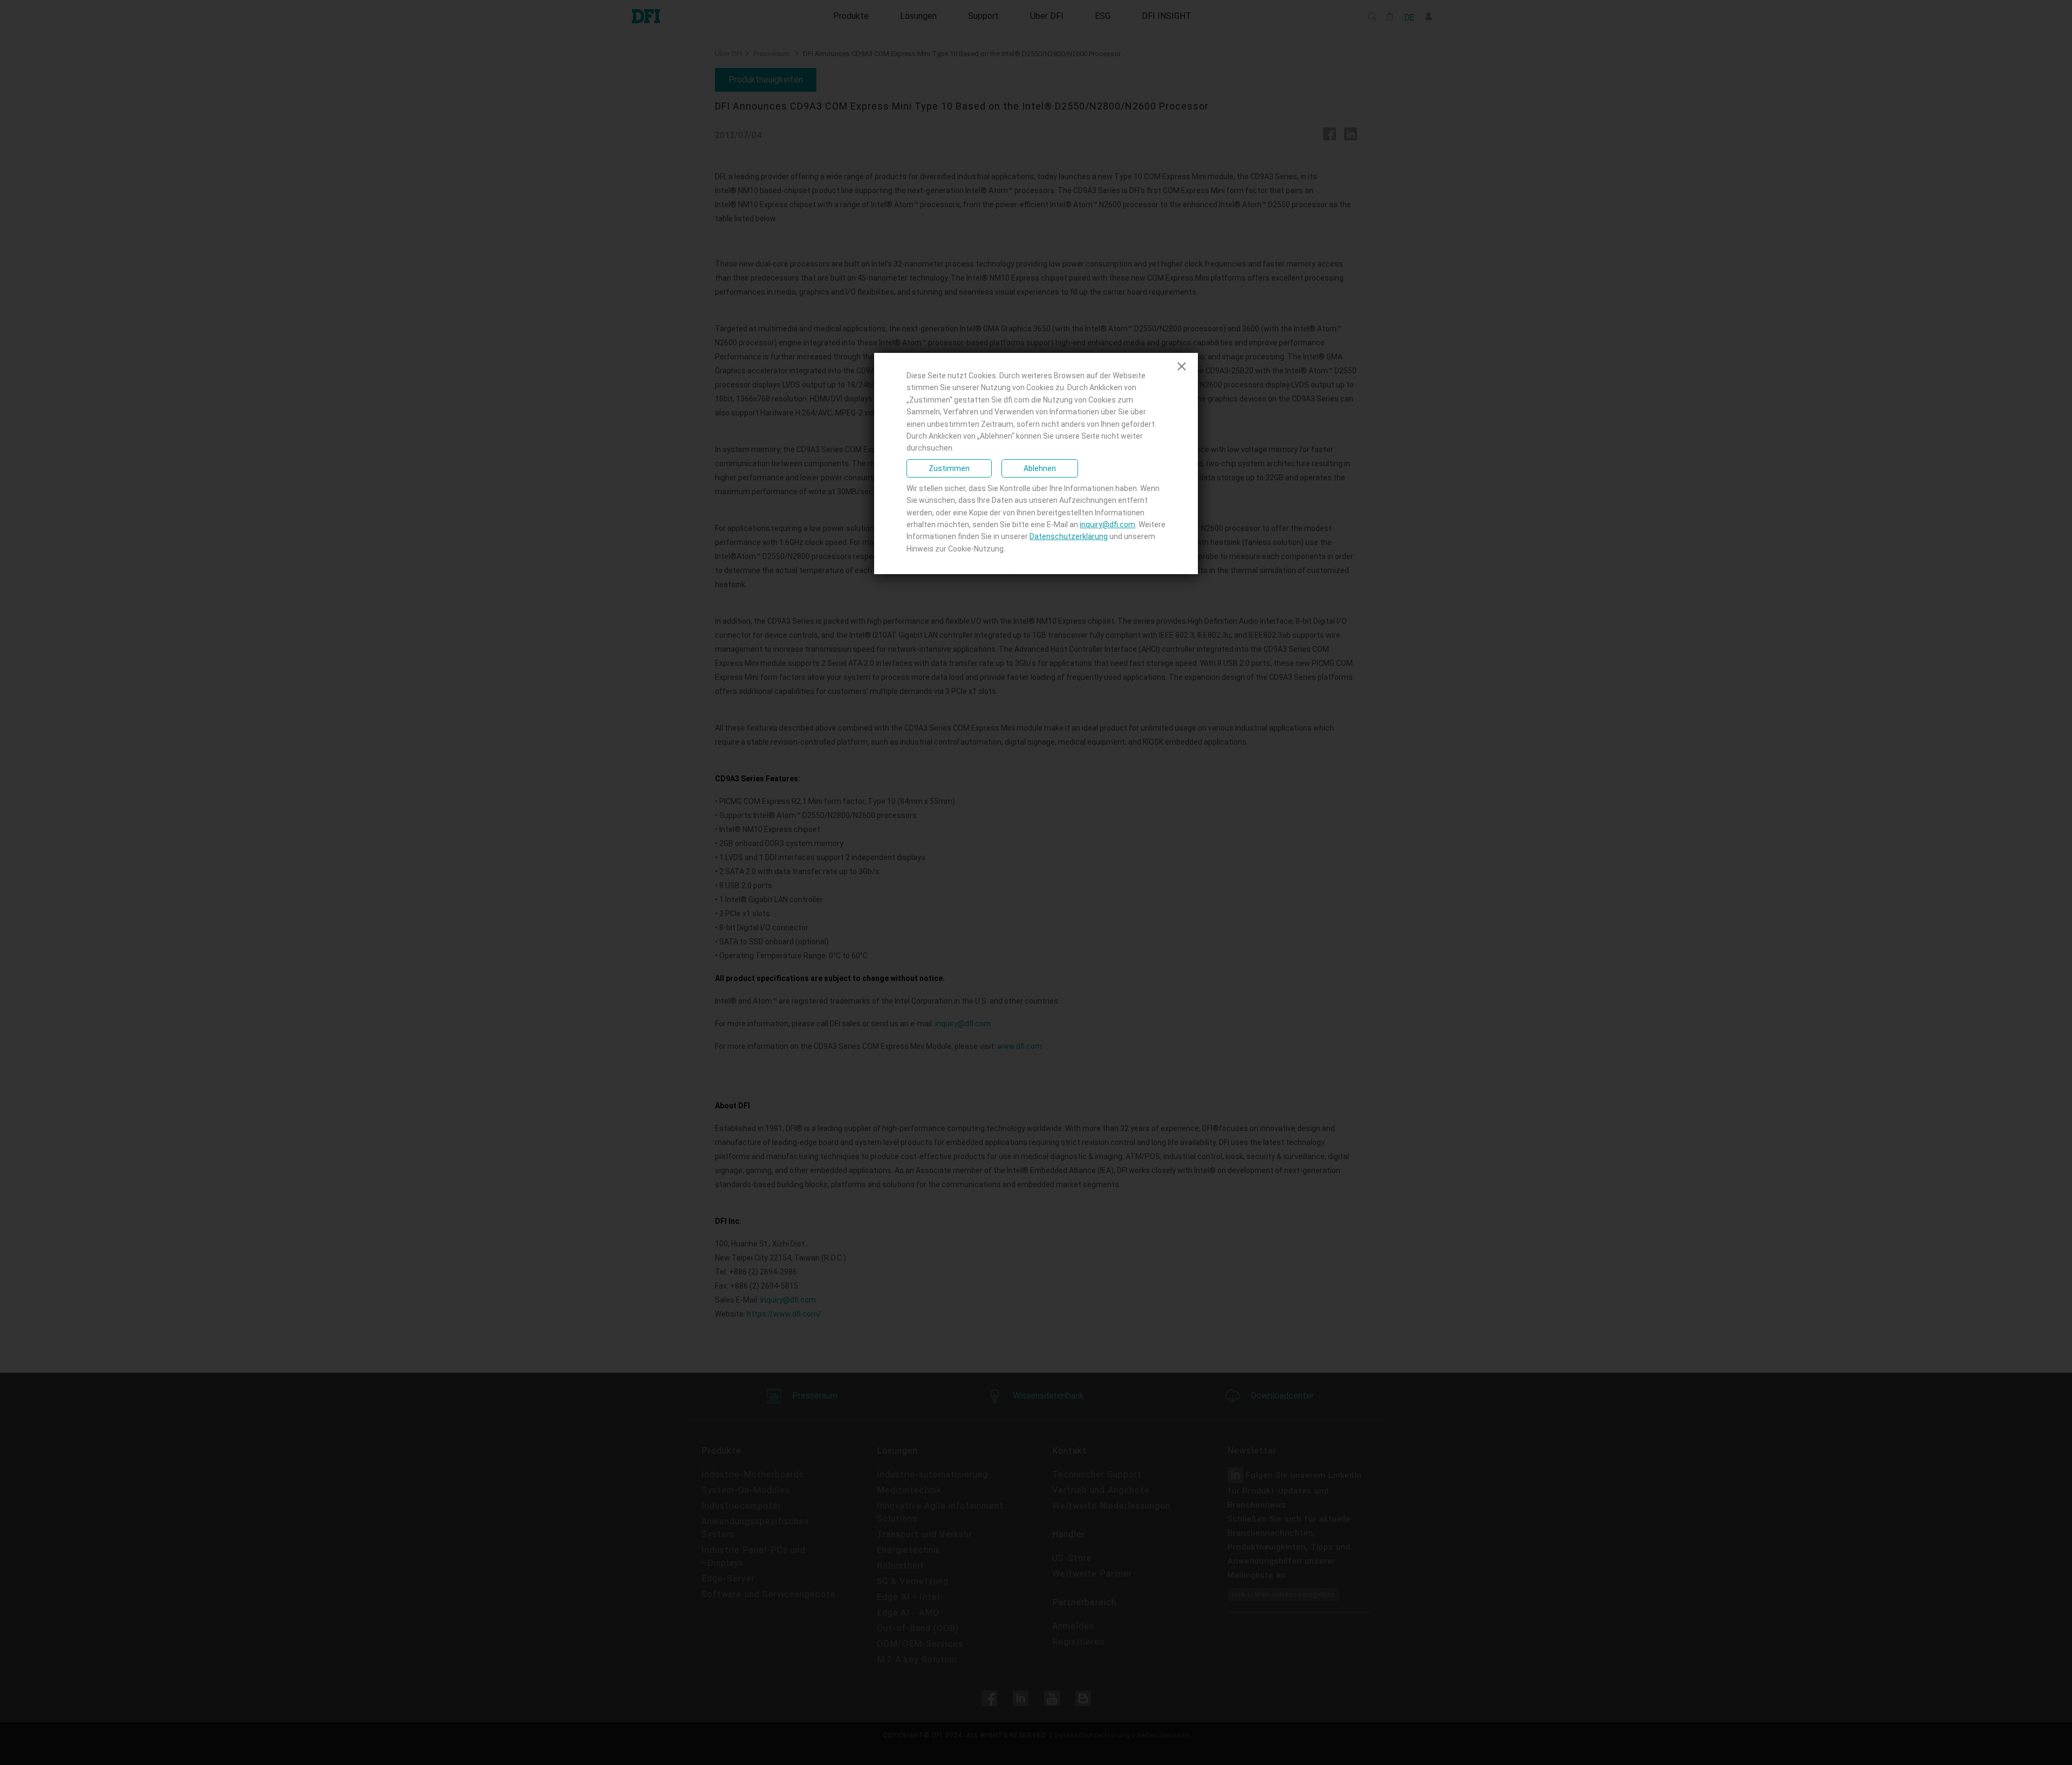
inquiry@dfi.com (1107, 524)
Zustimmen (949, 468)
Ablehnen (1040, 468)
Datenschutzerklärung (1069, 536)
